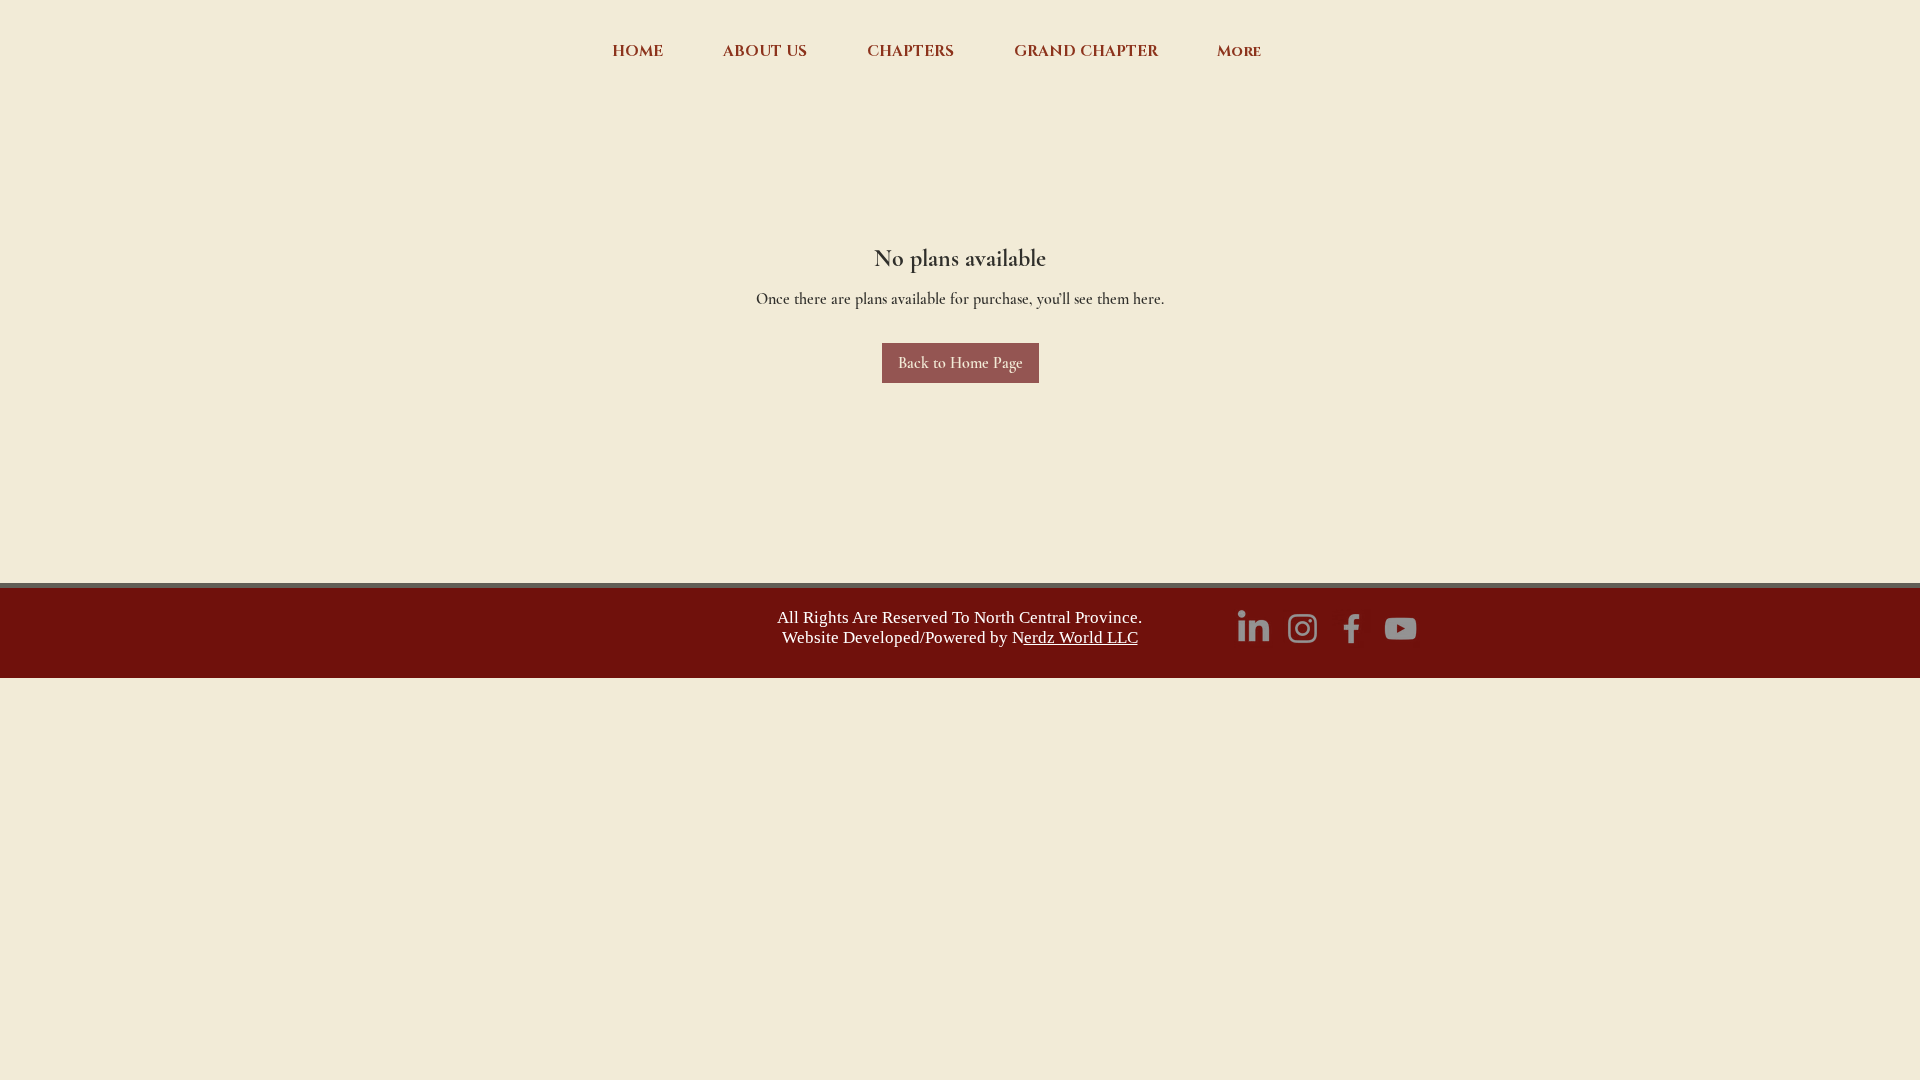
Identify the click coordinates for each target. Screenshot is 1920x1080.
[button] (765, 52)
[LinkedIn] (1253, 628)
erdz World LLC (1081, 637)
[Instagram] (1302, 628)
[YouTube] (1400, 628)
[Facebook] (1351, 628)
